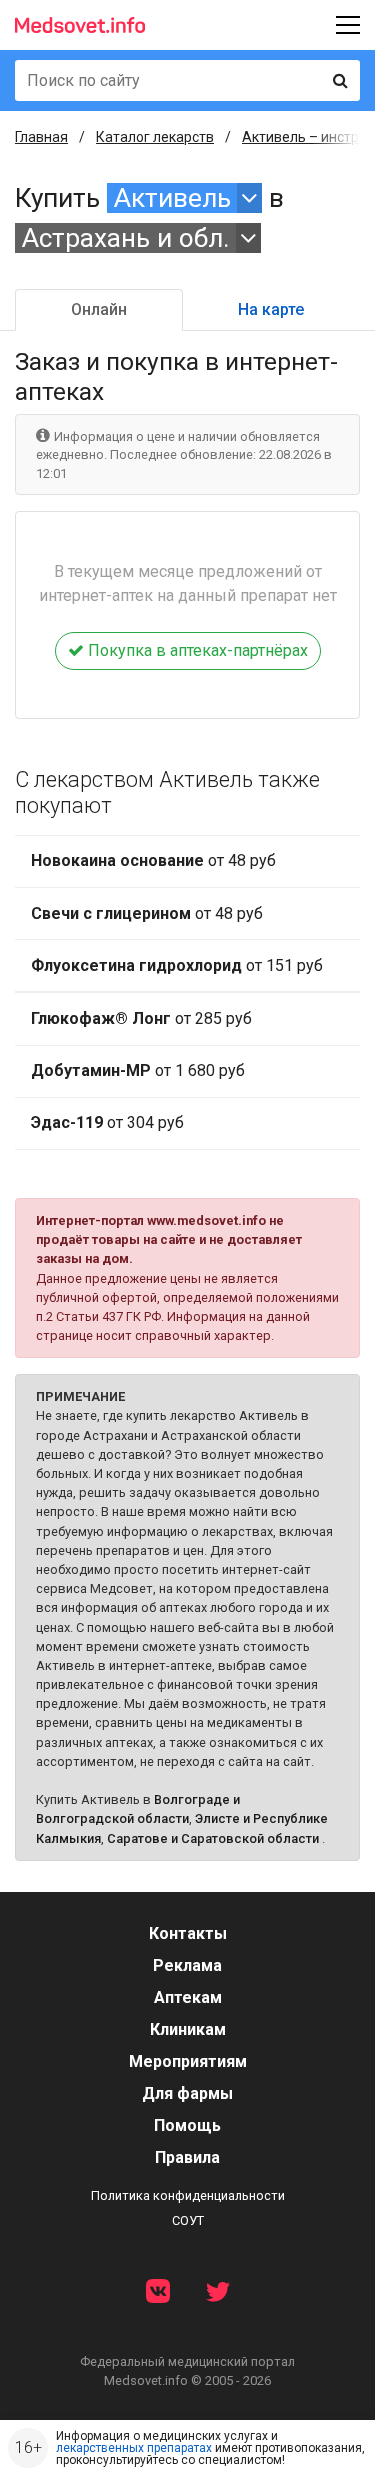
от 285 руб (141, 1018)
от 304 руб (107, 1122)
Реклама (187, 1965)
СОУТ (188, 2220)
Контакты (188, 1933)
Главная (41, 137)
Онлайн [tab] (99, 309)
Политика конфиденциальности (188, 2195)
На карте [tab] (271, 309)
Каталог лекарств (155, 137)
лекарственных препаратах (134, 2448)
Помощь (187, 2125)
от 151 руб (177, 965)
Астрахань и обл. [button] (126, 238)
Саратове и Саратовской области (213, 1838)
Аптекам (188, 1997)
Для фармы (187, 2093)
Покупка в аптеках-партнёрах (196, 650)
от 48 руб (153, 860)
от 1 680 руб (138, 1070)
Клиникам (188, 2029)
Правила (187, 2157)
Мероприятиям (188, 2061)
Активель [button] (172, 198)
